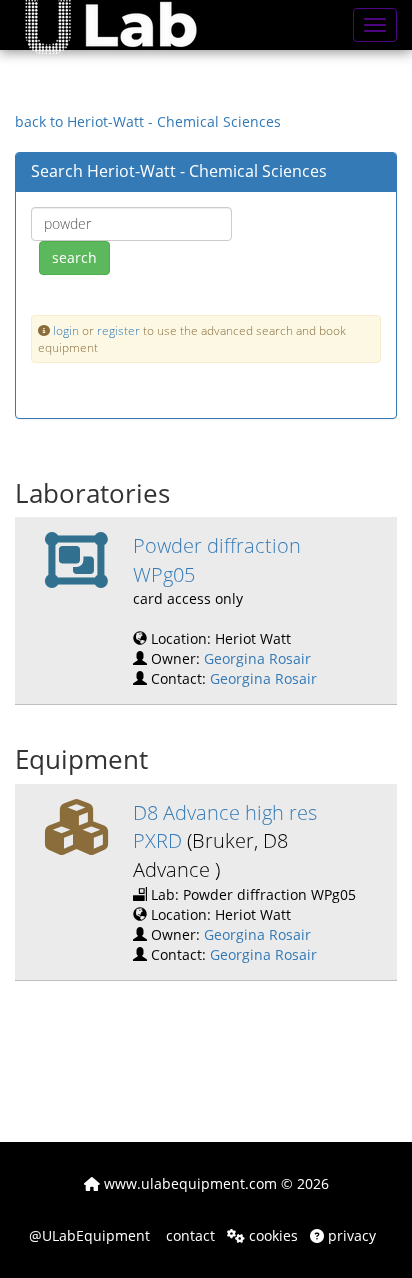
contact (188, 1235)
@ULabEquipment (89, 1235)
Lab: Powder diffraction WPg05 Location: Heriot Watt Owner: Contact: (244, 881)
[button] (125, 25)
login (66, 330)
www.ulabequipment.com (188, 1183)
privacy (350, 1235)
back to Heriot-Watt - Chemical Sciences (148, 121)
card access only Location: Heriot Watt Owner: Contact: (225, 610)
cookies (271, 1235)
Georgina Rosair (257, 658)
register (118, 330)
